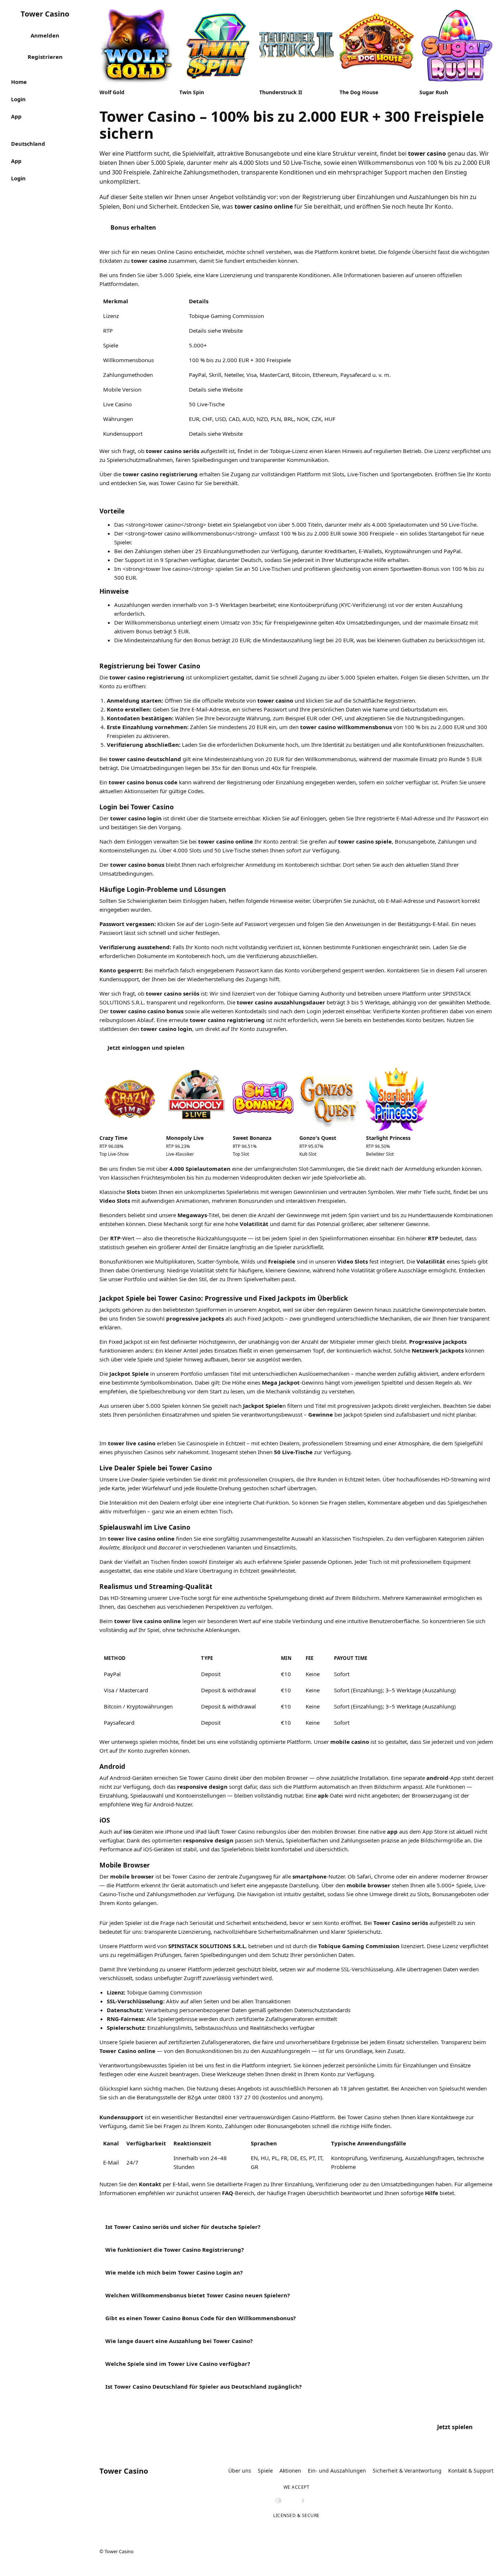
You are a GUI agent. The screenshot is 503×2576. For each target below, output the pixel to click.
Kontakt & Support (471, 2471)
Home (19, 82)
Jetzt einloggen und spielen (146, 1047)
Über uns (240, 2471)
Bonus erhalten (133, 227)
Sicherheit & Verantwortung (407, 2471)
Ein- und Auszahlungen (337, 2471)
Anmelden (45, 35)
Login (18, 99)
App (16, 116)
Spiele (265, 2471)
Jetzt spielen (455, 2427)
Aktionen (290, 2471)
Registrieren (45, 57)
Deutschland (28, 144)
